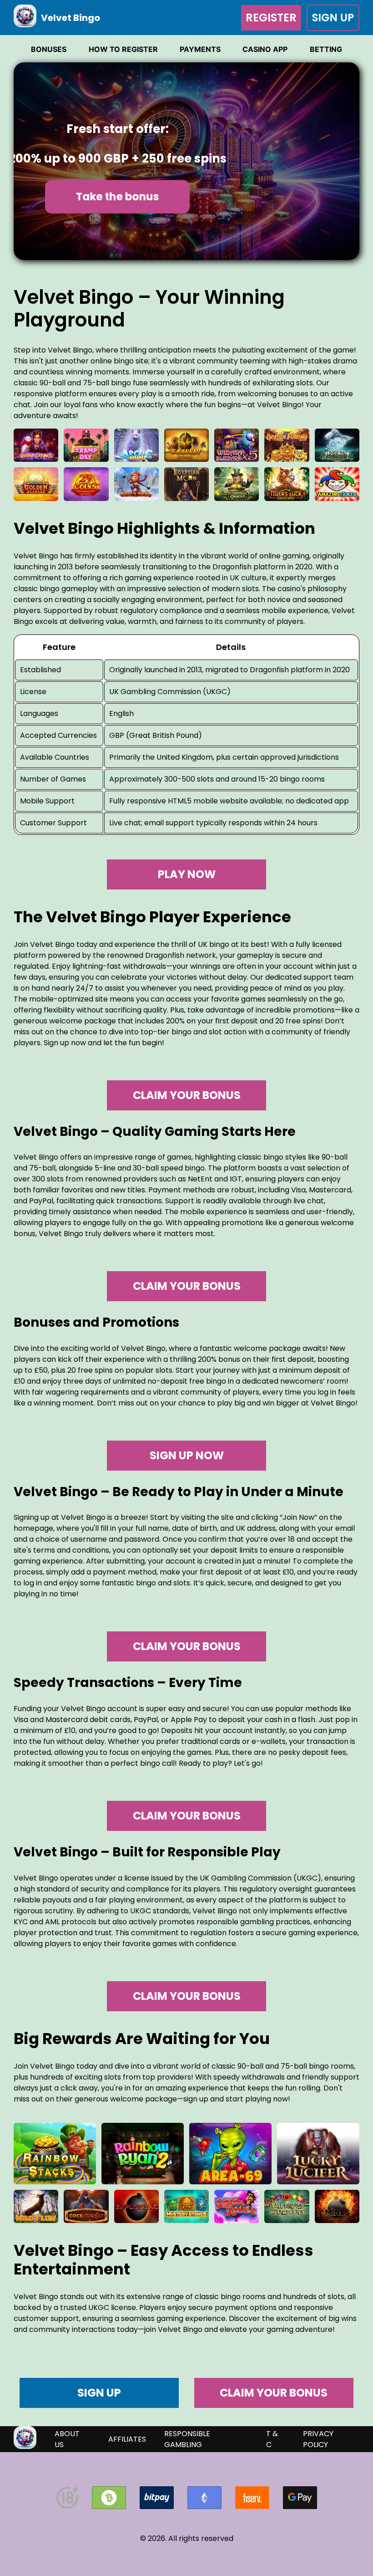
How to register (123, 49)
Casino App (265, 49)
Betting (326, 49)
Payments (200, 49)
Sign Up (333, 17)
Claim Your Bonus (187, 1095)
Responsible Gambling (187, 2439)
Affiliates (127, 2439)
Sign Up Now (187, 1455)
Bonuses (49, 49)
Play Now (187, 874)
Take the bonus (117, 196)
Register (271, 18)
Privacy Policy (318, 2439)
